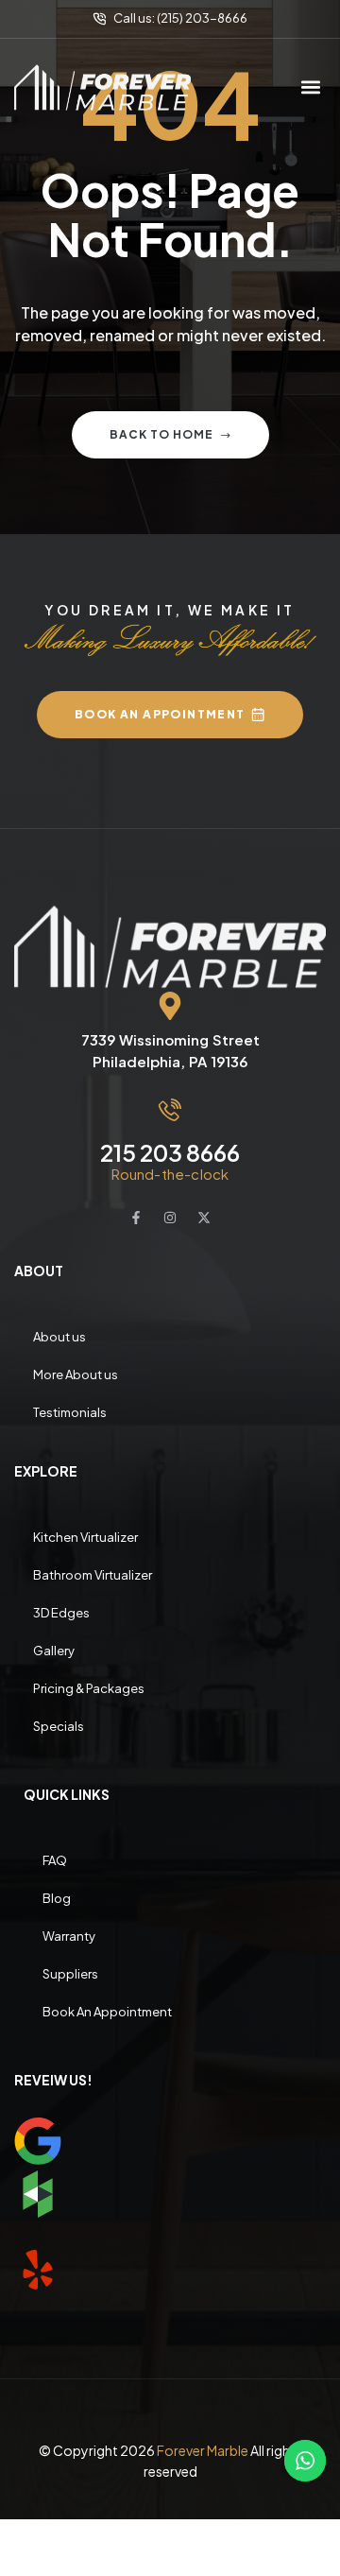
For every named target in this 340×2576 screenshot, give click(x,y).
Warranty (69, 1936)
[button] (310, 87)
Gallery (54, 1651)
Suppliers (70, 1974)
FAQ (55, 1860)
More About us (76, 1374)
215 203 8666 (170, 1152)
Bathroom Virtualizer (93, 1575)
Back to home (161, 434)
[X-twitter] (204, 1218)
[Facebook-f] (136, 1218)
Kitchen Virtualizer (85, 1537)
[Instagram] (170, 1218)
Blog (57, 1898)
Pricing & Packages (89, 1688)
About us (59, 1337)
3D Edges (61, 1613)
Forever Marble (203, 2450)
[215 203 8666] (170, 1110)
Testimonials (70, 1412)
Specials (59, 1726)
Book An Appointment (107, 2012)
